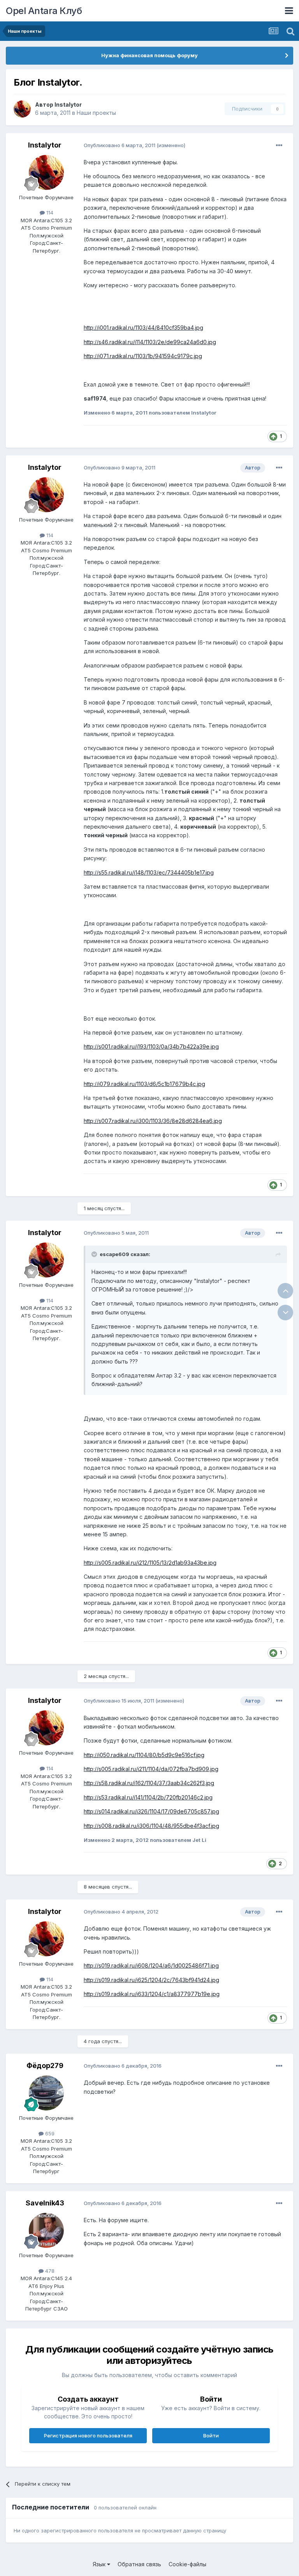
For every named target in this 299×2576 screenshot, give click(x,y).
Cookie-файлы (187, 2564)
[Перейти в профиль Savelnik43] (46, 2230)
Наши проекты (96, 113)
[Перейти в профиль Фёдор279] (46, 2093)
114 (49, 213)
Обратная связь (139, 2564)
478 (49, 2271)
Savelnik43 (45, 2203)
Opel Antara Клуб (44, 11)
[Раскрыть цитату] (95, 1254)
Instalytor (68, 105)
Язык (100, 2564)
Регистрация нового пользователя (88, 2435)
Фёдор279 (45, 2066)
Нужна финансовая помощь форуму (149, 55)
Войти (211, 2435)
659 (49, 2133)
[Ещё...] (279, 146)
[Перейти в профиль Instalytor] (22, 109)
